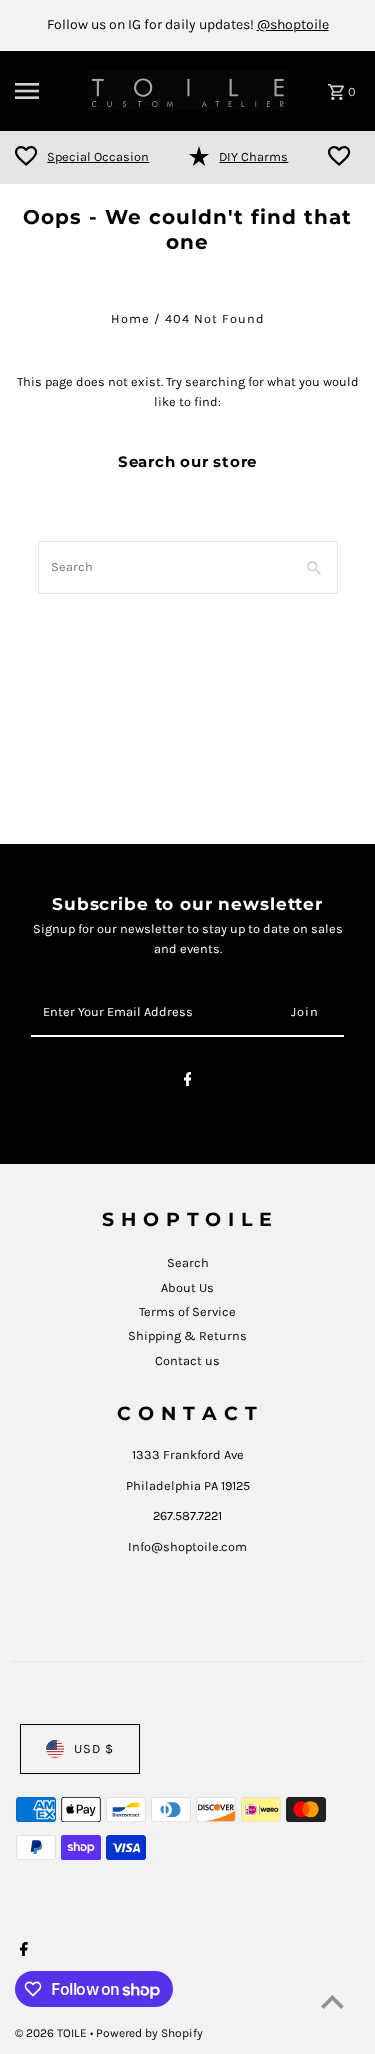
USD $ (94, 1748)
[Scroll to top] (332, 2001)
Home (130, 318)
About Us (187, 1287)
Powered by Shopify (149, 2033)
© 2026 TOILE (52, 2033)
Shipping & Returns (187, 1335)
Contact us (187, 1360)
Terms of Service (187, 1311)
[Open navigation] (44, 91)
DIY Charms (253, 156)
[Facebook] (188, 1082)
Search (188, 1262)
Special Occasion (98, 156)
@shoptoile (293, 24)
